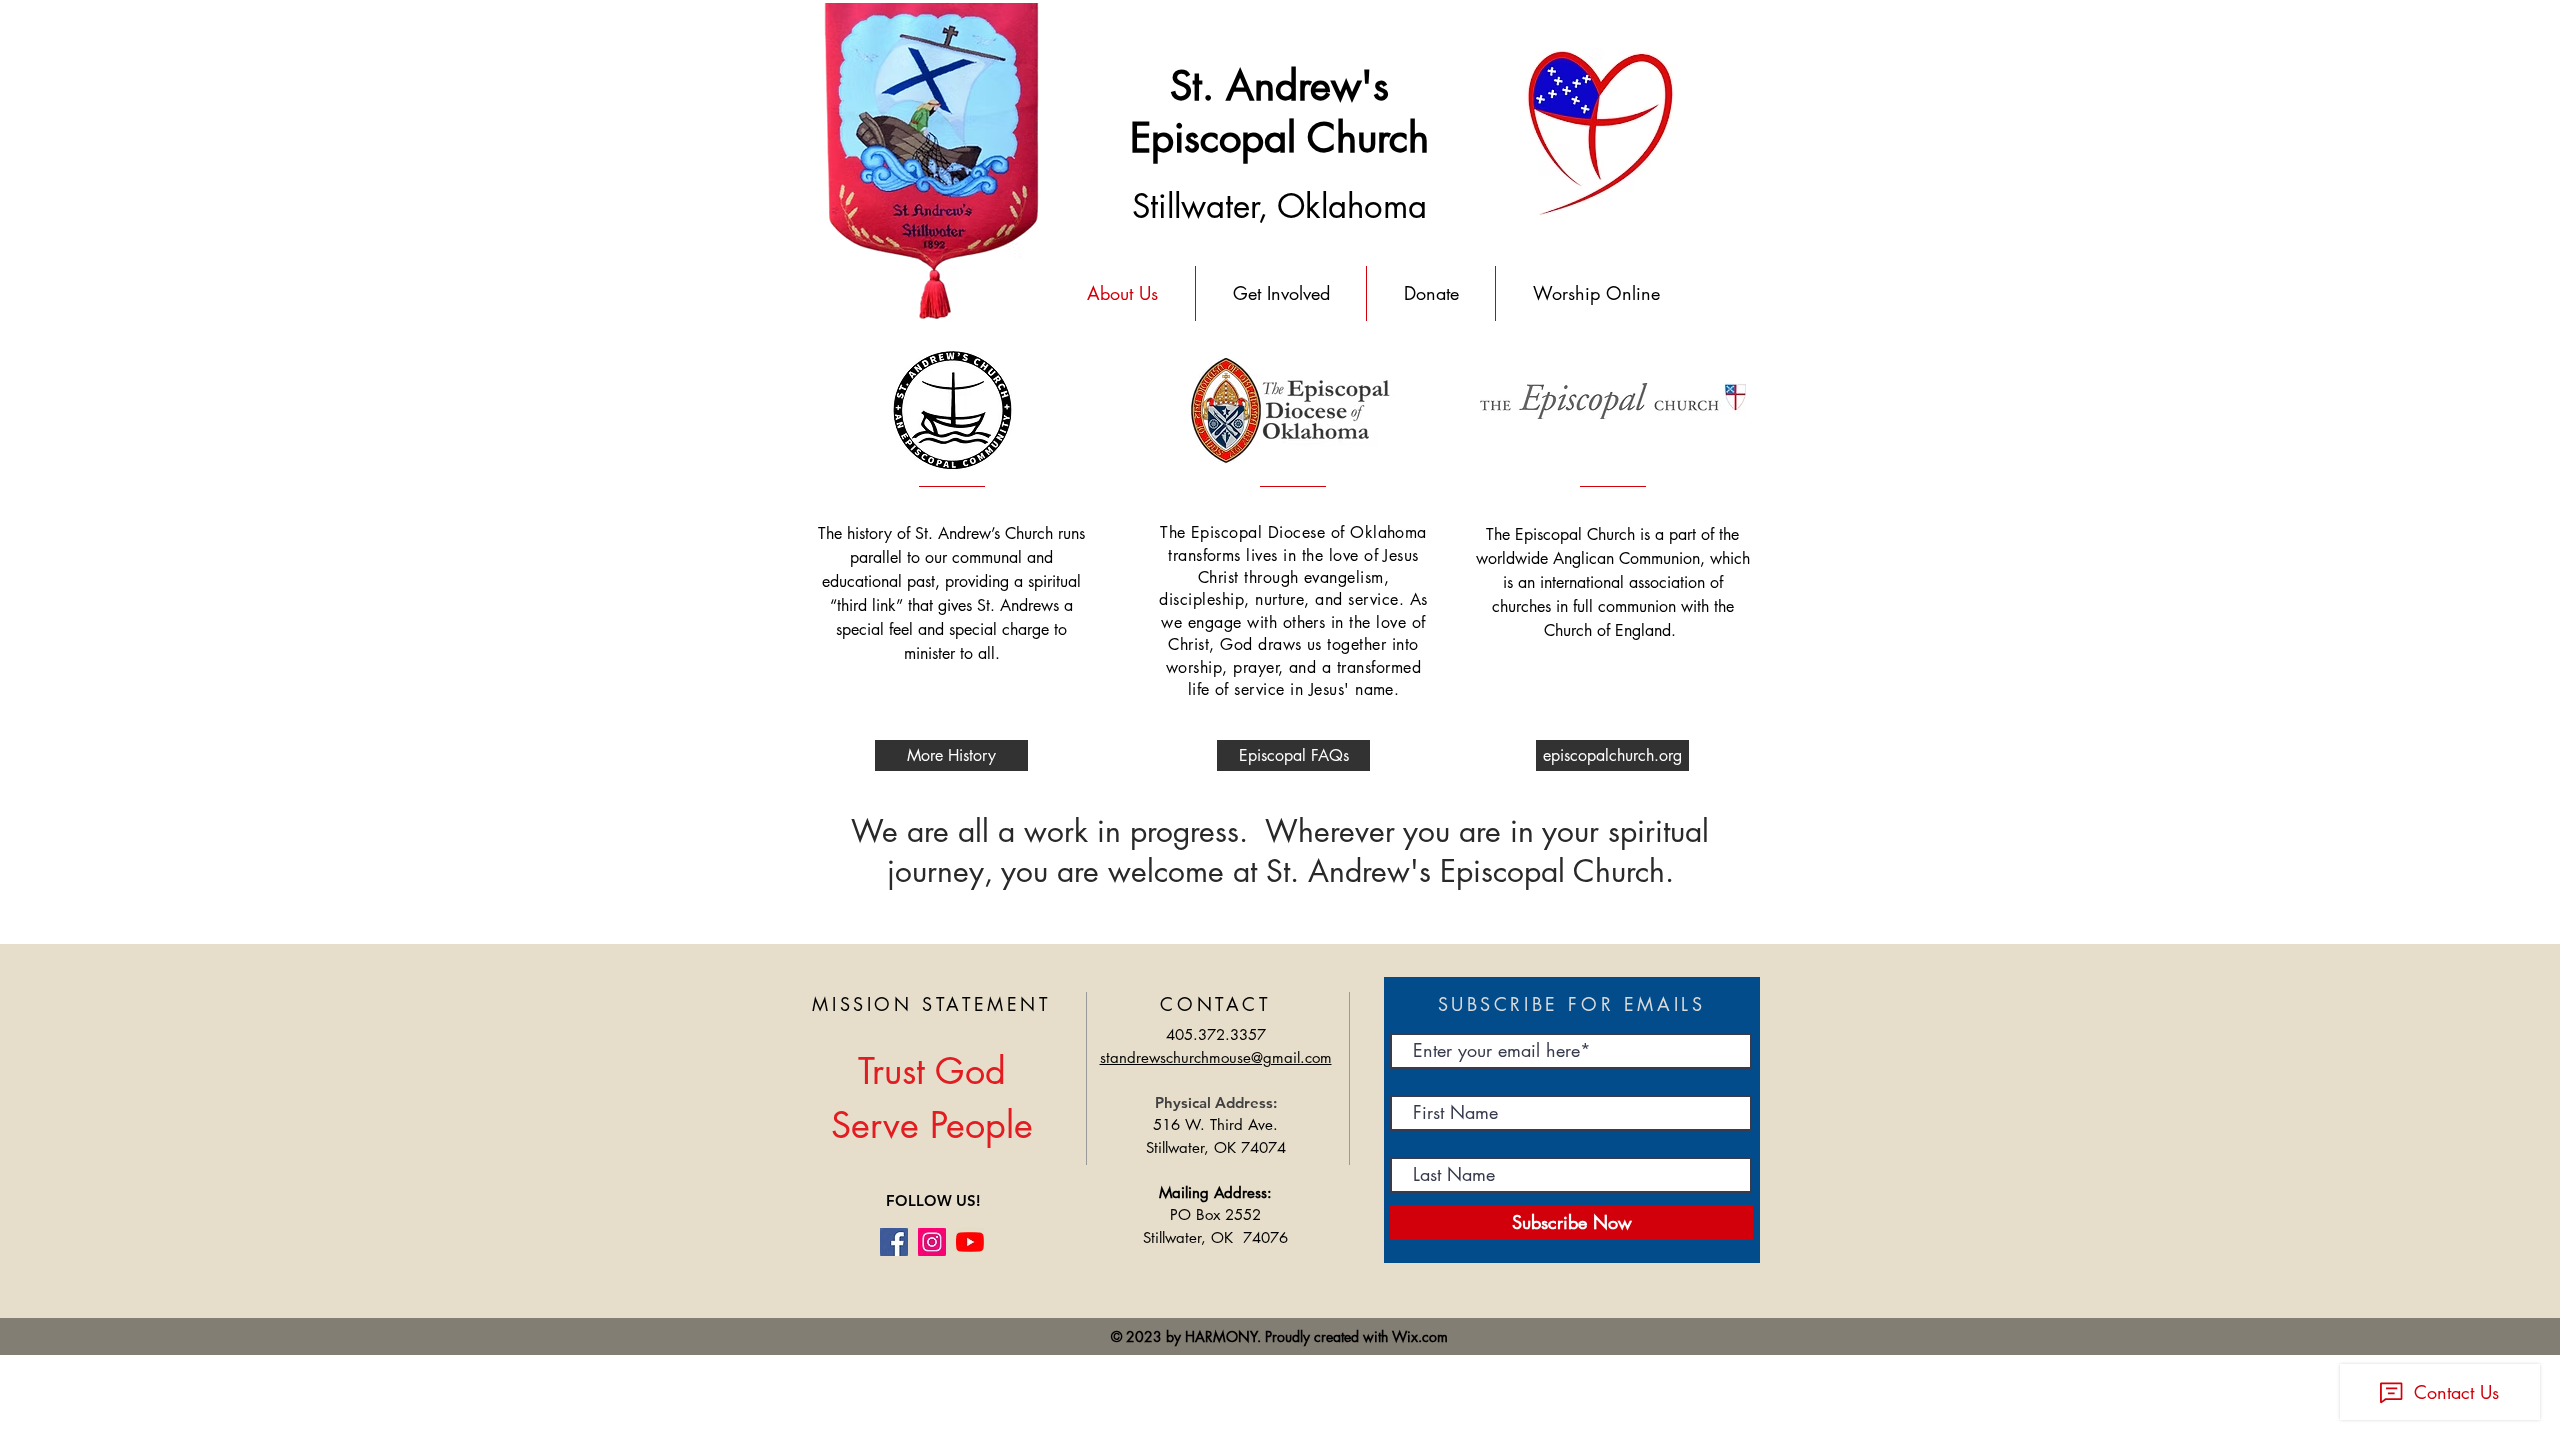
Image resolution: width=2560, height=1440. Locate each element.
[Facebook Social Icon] (894, 1242)
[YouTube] (970, 1242)
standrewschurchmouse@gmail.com (1216, 1057)
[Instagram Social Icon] (932, 1242)
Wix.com (1420, 1336)
